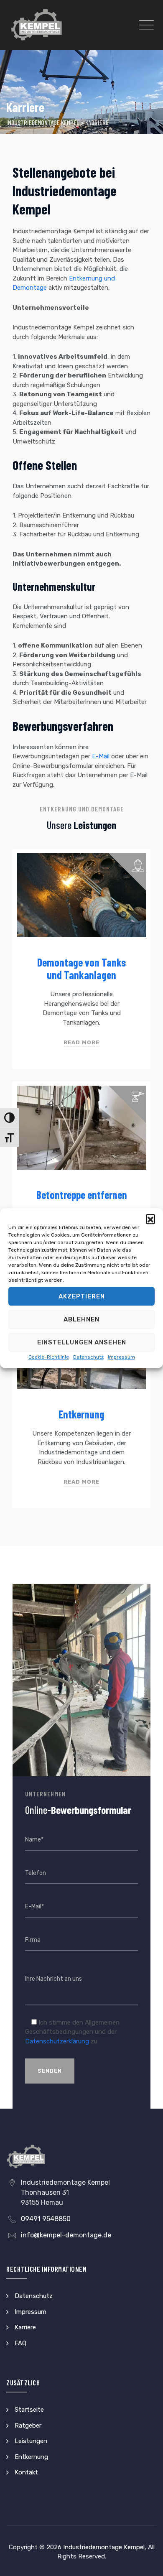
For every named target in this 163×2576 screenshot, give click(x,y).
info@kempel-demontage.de (66, 2235)
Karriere (25, 2327)
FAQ (20, 2343)
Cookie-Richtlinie (49, 1357)
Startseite (29, 2410)
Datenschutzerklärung (57, 2041)
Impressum (121, 1357)
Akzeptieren (82, 1296)
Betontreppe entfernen (82, 1195)
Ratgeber (28, 2426)
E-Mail (101, 756)
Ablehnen (81, 1319)
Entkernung (81, 1414)
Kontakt (26, 2472)
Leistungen (31, 2441)
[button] (150, 1219)
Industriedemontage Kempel (104, 2547)
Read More (81, 1042)
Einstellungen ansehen (82, 1342)
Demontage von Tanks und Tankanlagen (81, 968)
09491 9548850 (46, 2219)
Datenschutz (88, 1357)
